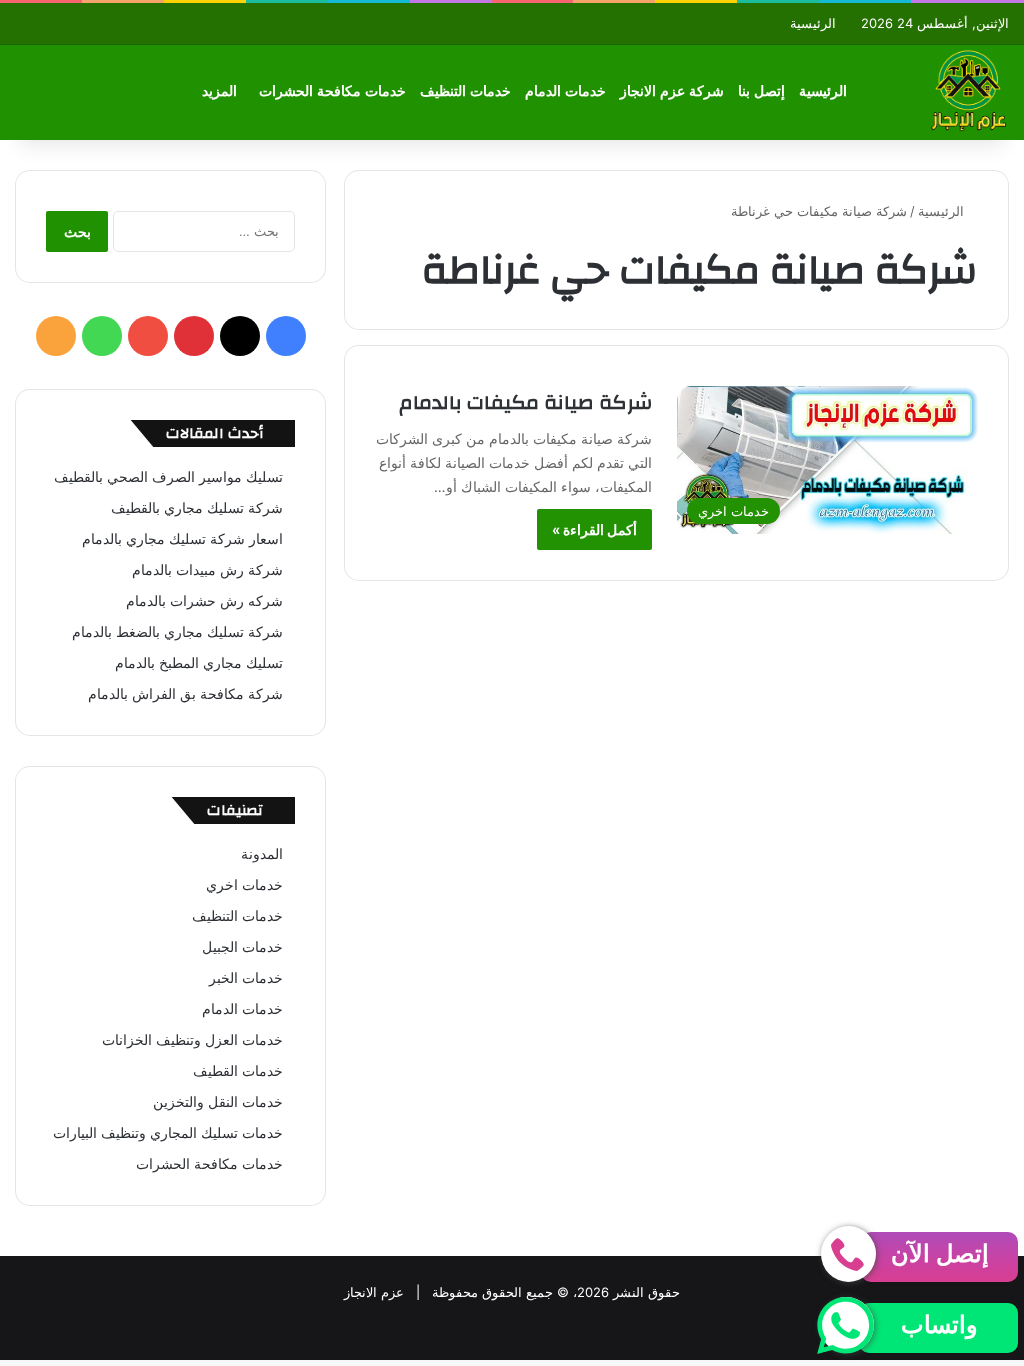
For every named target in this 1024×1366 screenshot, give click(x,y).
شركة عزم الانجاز (672, 91)
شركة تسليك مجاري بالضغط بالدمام (177, 632)
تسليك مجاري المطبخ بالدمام (199, 663)
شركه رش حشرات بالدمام (204, 601)
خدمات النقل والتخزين (218, 1102)
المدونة (262, 854)
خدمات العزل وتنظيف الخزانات (192, 1040)
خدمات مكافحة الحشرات (332, 91)
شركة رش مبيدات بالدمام (207, 570)
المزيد (219, 91)
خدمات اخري (244, 885)
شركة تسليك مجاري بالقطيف (197, 508)
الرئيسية (813, 23)
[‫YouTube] (148, 336)
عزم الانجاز (374, 1292)
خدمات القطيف (238, 1071)
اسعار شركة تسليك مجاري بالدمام (182, 539)
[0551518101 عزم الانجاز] (968, 93)
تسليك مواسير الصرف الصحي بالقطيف (168, 477)
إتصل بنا (761, 91)
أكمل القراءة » (594, 529)
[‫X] (240, 336)
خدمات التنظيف (465, 91)
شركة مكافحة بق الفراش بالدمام (185, 694)
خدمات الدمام (565, 91)
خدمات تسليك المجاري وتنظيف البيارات (168, 1133)
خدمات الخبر (246, 978)
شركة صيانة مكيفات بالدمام (525, 402)
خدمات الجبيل (242, 947)
